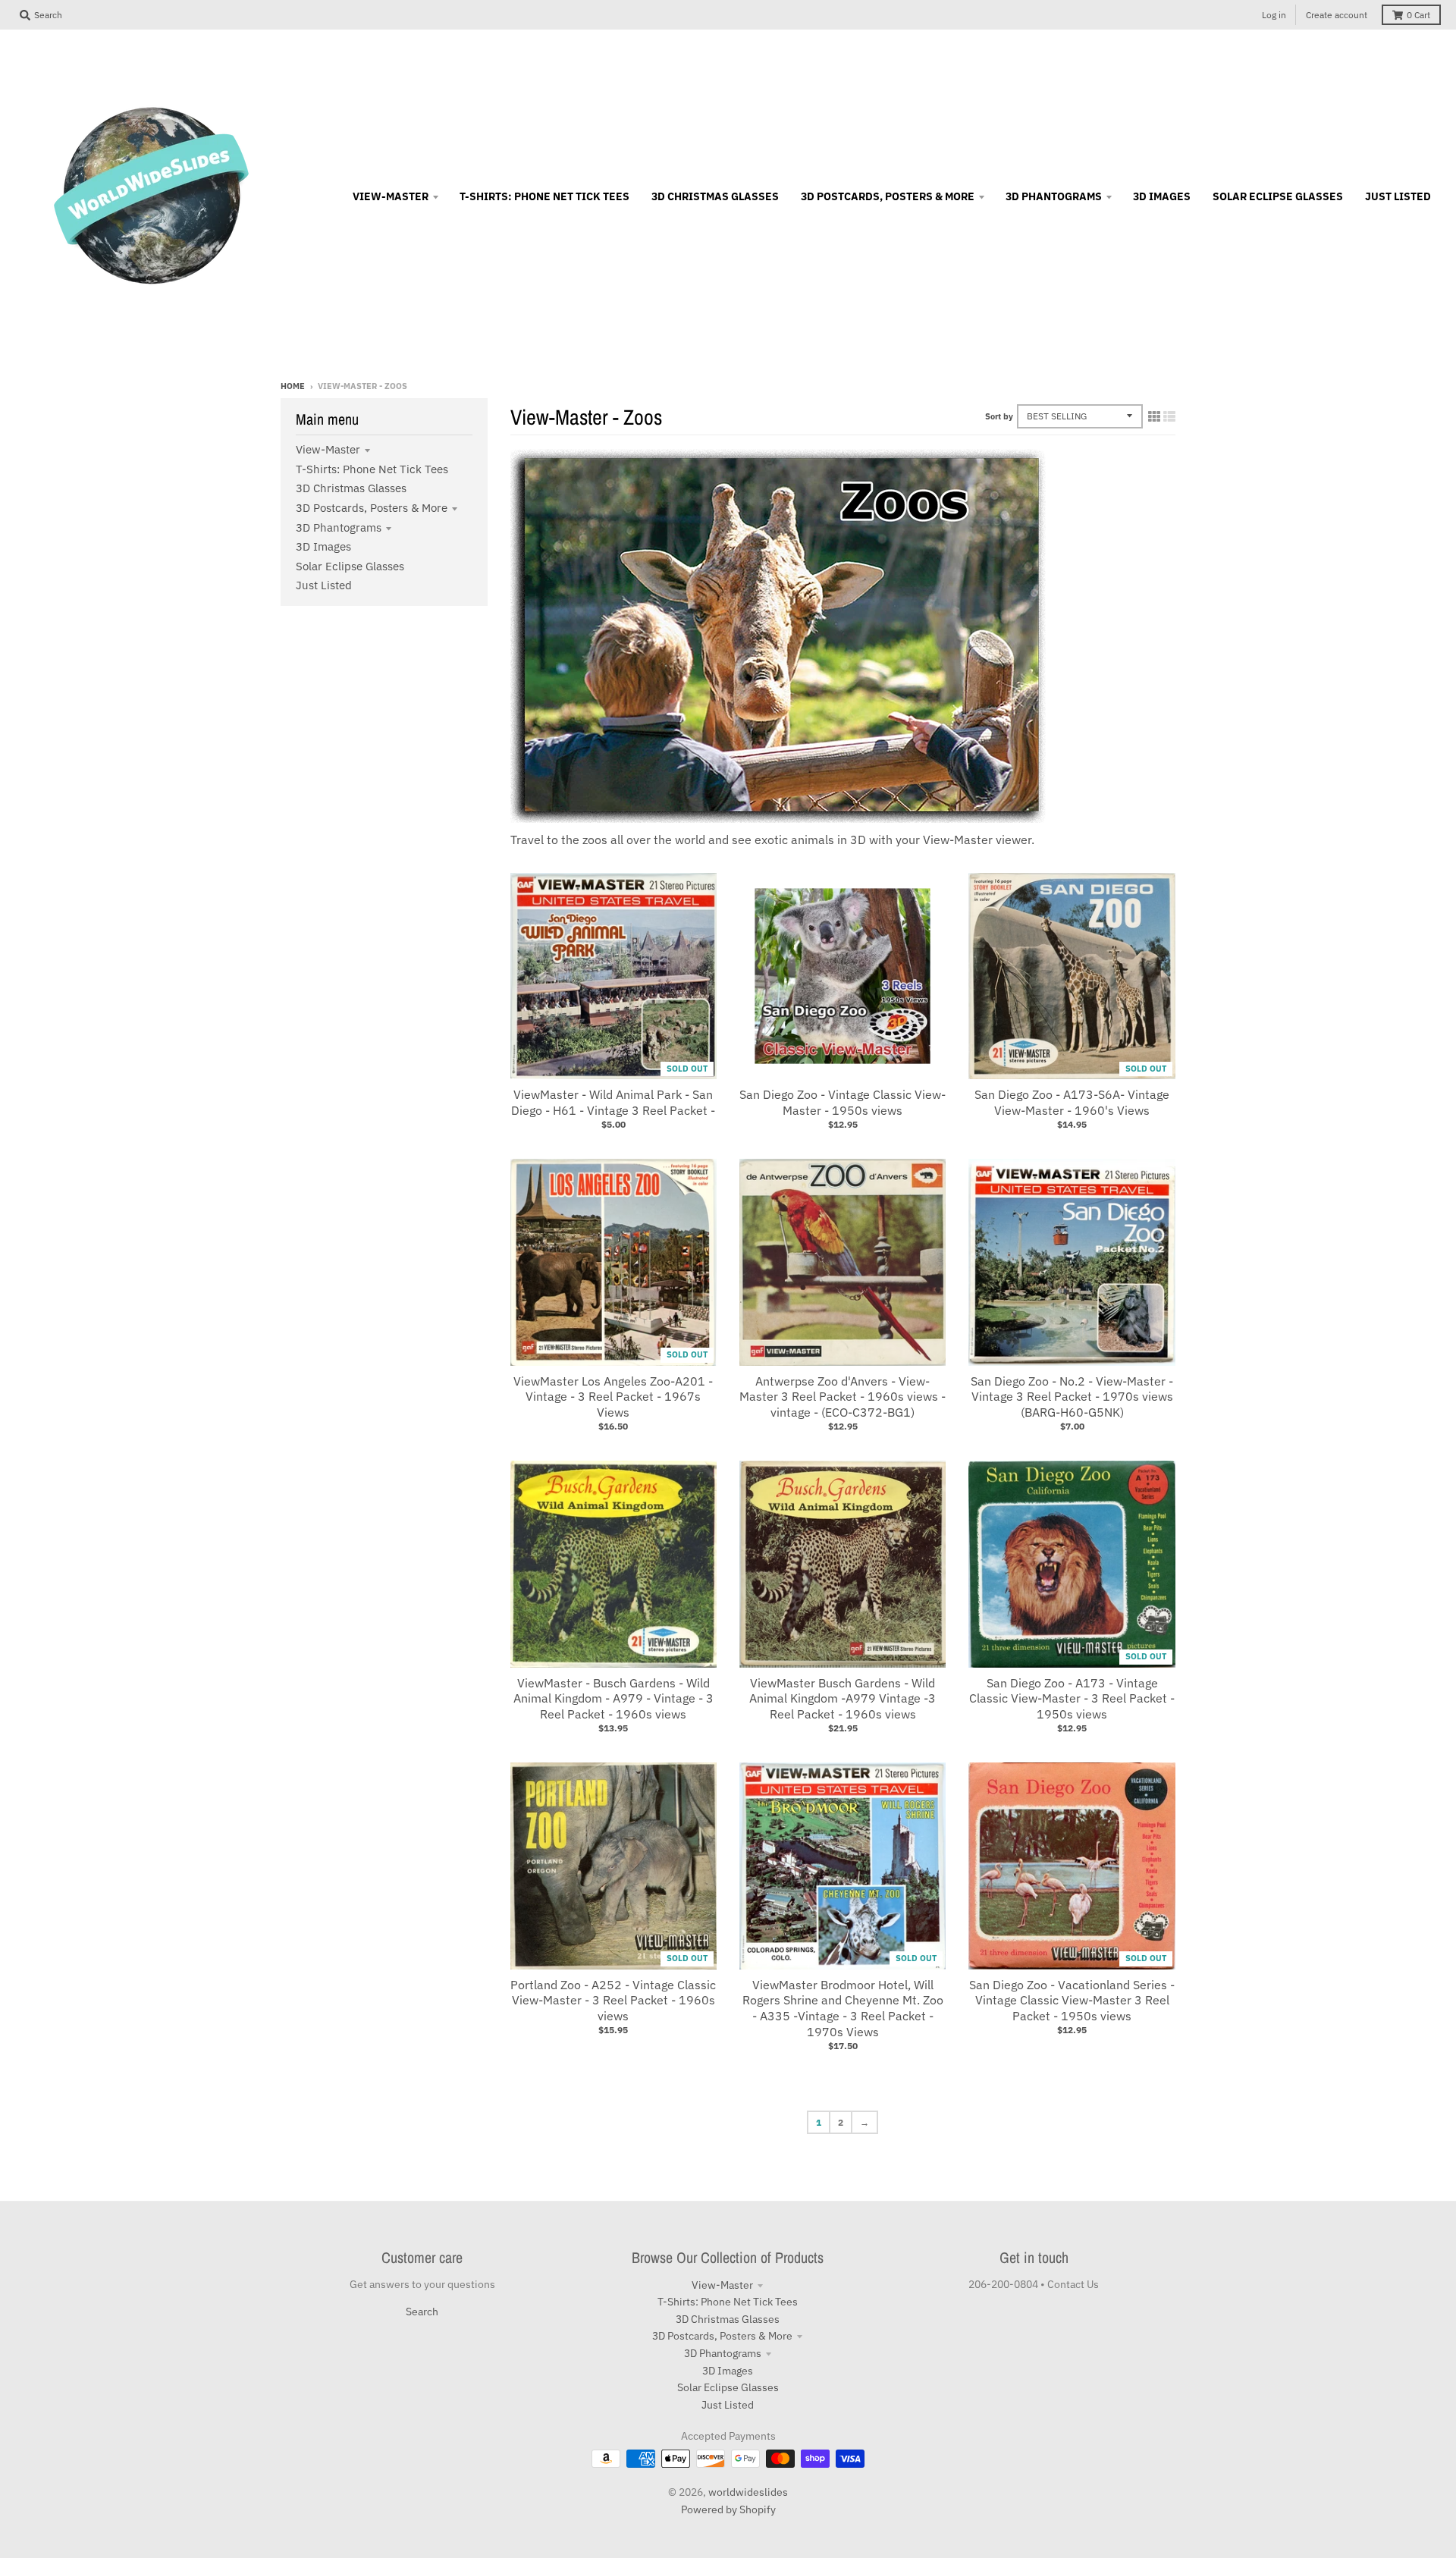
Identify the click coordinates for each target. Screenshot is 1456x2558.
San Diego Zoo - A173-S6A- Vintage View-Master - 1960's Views (1072, 1102)
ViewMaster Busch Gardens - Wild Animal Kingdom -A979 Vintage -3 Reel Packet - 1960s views (843, 1699)
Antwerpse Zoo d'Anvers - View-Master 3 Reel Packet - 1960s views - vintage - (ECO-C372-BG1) (843, 1397)
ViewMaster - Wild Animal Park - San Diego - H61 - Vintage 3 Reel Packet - (613, 1102)
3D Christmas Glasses (351, 488)
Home (293, 386)
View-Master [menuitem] (391, 196)
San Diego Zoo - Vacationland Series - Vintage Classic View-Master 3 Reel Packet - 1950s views (1072, 2001)
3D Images (323, 546)
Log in (1274, 15)
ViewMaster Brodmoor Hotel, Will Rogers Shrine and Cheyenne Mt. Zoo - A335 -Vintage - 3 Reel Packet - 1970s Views (843, 2008)
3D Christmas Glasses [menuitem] (715, 196)
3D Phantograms (339, 527)
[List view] (1169, 416)
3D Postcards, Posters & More (372, 508)
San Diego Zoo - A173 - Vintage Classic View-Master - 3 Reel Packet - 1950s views (1072, 1699)
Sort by (999, 416)
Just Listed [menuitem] (1398, 196)
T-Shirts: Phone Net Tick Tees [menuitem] (544, 196)
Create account (1337, 15)
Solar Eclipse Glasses (350, 566)
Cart (1418, 15)
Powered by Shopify (728, 2509)
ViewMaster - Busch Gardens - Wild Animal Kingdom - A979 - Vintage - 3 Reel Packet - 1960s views (613, 1699)
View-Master (328, 449)
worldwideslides (748, 2492)
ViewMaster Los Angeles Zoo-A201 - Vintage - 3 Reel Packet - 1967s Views (613, 1397)
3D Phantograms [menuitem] (1054, 196)
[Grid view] (1154, 416)
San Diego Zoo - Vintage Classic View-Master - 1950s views (843, 1102)
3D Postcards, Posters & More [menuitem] (888, 196)
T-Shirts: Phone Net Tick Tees (372, 469)
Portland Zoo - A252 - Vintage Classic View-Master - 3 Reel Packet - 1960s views (613, 2001)
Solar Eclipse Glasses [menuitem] (1278, 196)
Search (422, 2312)
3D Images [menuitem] (1162, 196)
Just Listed (324, 585)
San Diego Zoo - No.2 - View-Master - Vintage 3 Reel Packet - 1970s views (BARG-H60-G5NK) (1072, 1397)
